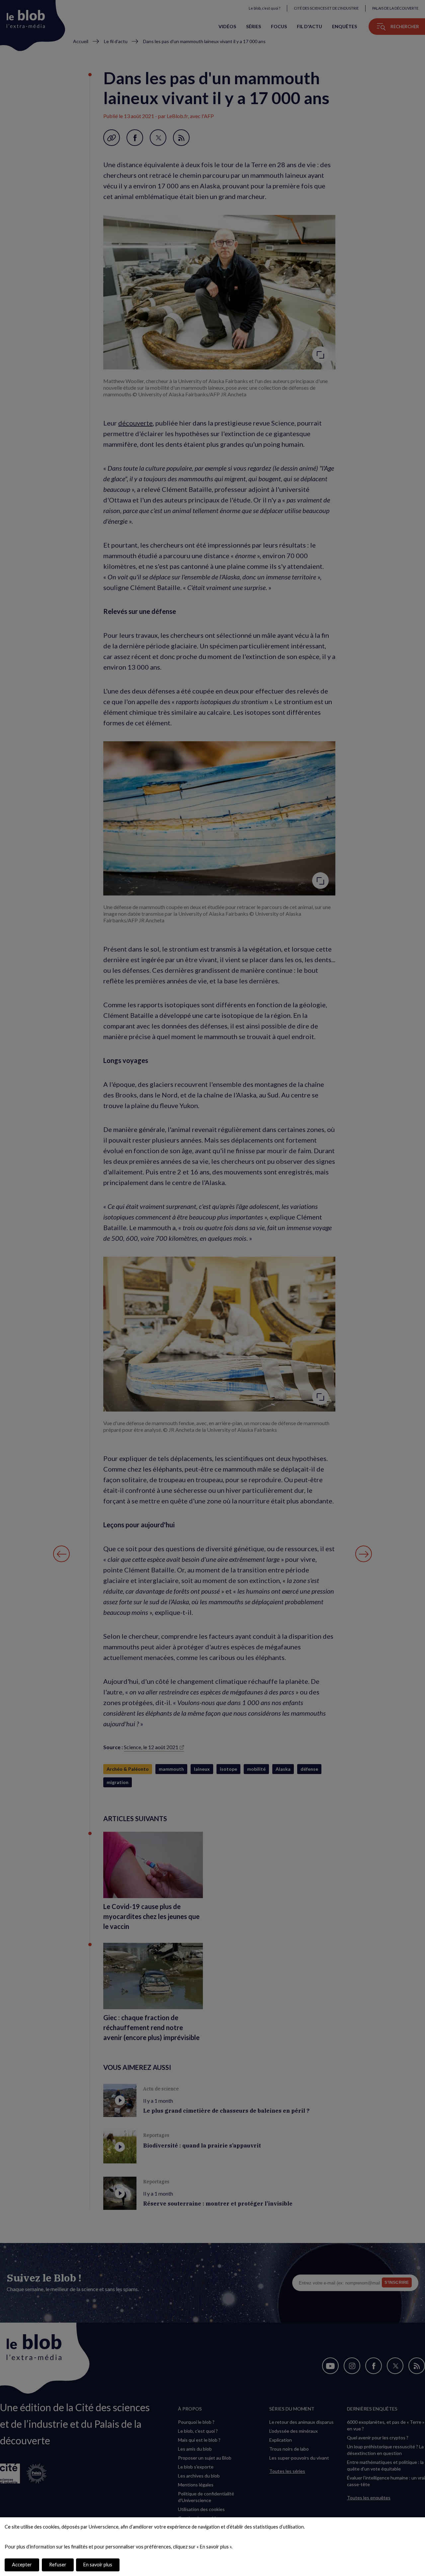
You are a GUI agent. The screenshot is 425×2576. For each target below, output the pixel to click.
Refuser (58, 2565)
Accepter (22, 2565)
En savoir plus (98, 2565)
